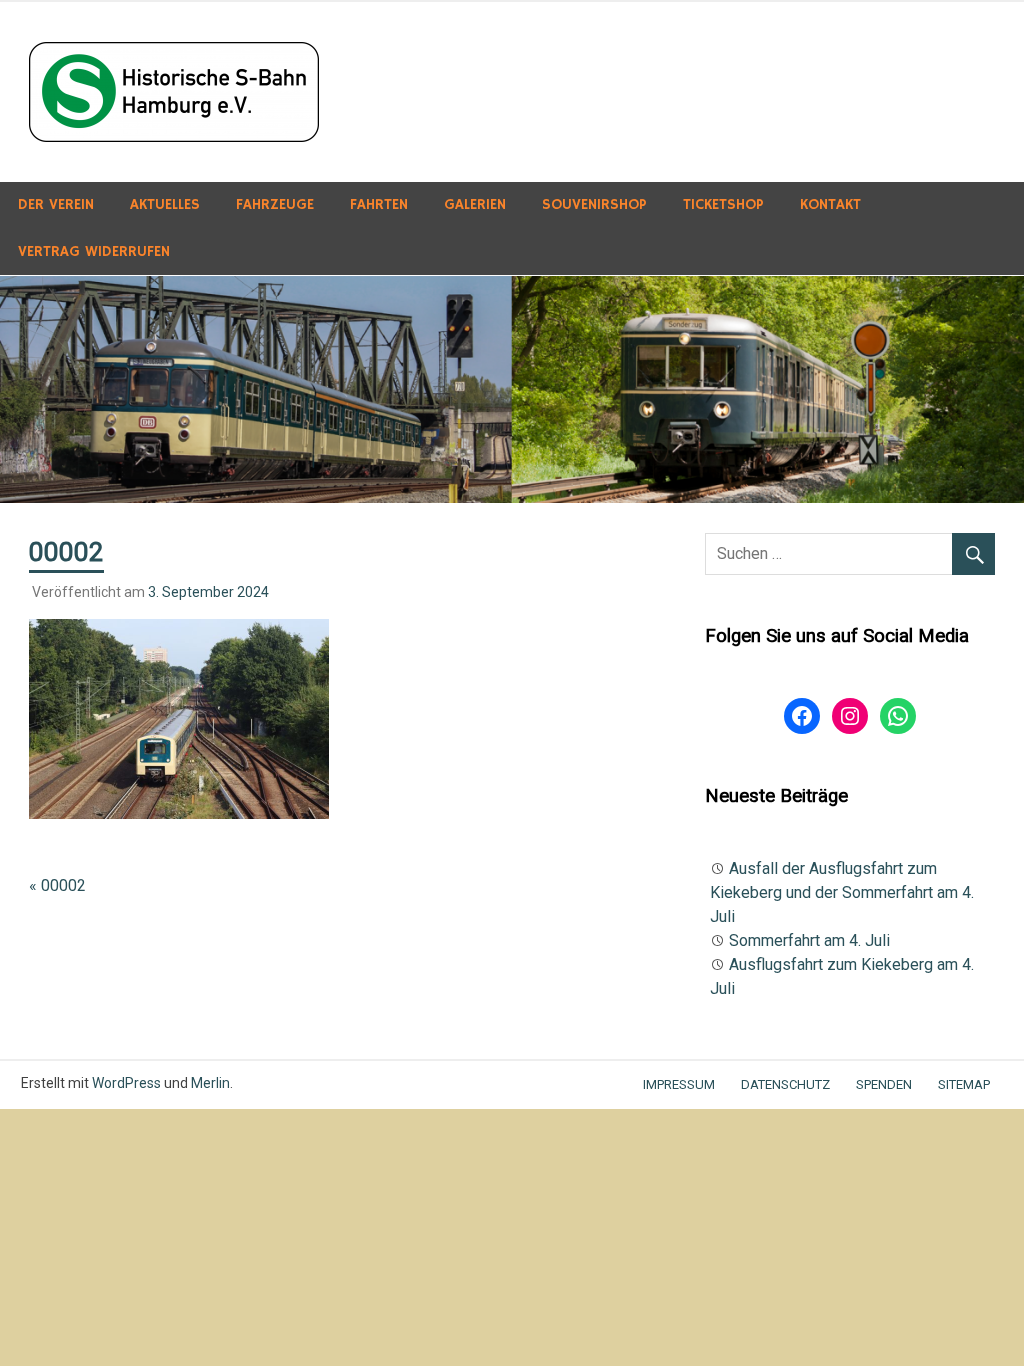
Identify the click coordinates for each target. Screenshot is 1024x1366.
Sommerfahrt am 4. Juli (809, 940)
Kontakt (830, 204)
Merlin (210, 1083)
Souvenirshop (594, 204)
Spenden (884, 1084)
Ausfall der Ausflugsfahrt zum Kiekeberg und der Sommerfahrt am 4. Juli (842, 892)
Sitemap (964, 1084)
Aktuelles (165, 204)
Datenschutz (785, 1084)
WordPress (126, 1083)
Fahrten (379, 204)
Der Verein (56, 204)
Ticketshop (723, 204)
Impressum (679, 1084)
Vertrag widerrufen (94, 251)
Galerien (475, 204)
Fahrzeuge (275, 204)
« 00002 (57, 885)
